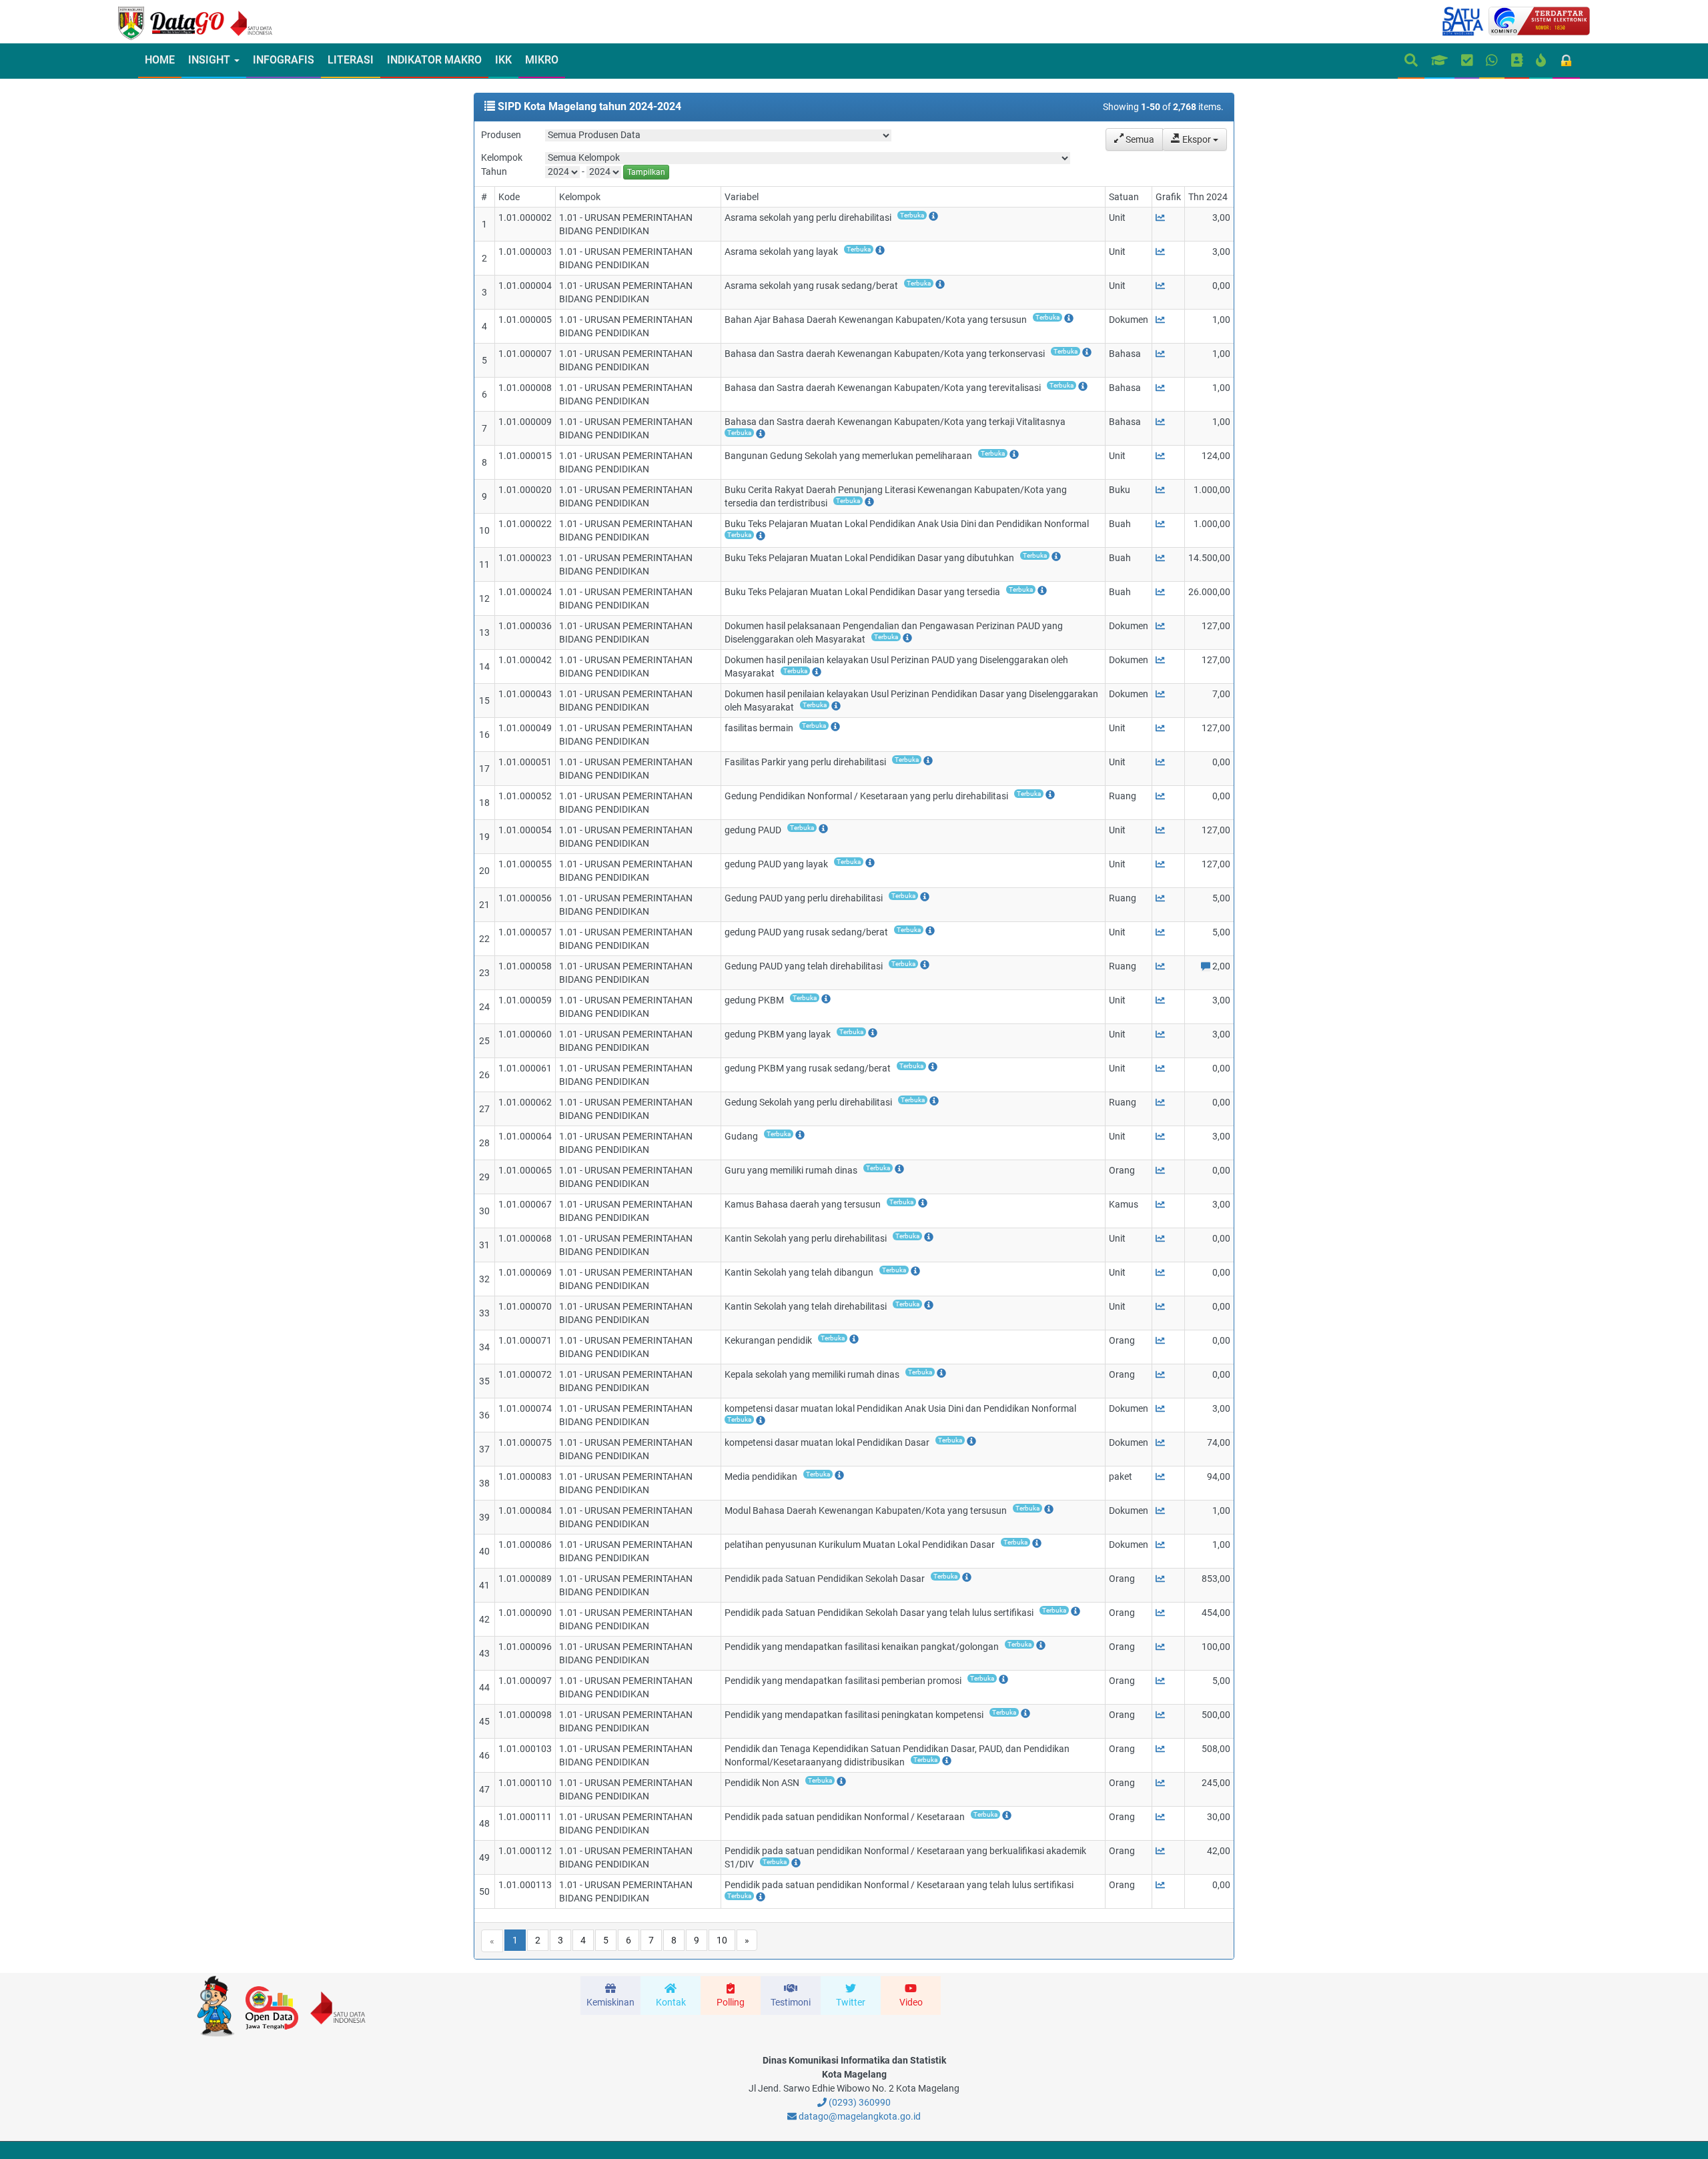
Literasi (351, 60)
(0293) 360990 (859, 2102)
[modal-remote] (918, 218)
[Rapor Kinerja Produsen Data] (1439, 61)
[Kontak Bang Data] (1492, 61)
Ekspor (1197, 139)
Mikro (542, 60)
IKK (503, 60)
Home (160, 60)
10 (722, 1940)
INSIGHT (210, 60)
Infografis (284, 60)
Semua (1139, 139)
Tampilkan (646, 172)
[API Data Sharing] (1541, 61)
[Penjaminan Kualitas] (1467, 61)
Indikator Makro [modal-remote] (434, 60)
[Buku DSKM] (1517, 61)
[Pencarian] (1411, 61)
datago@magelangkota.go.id (859, 2116)
